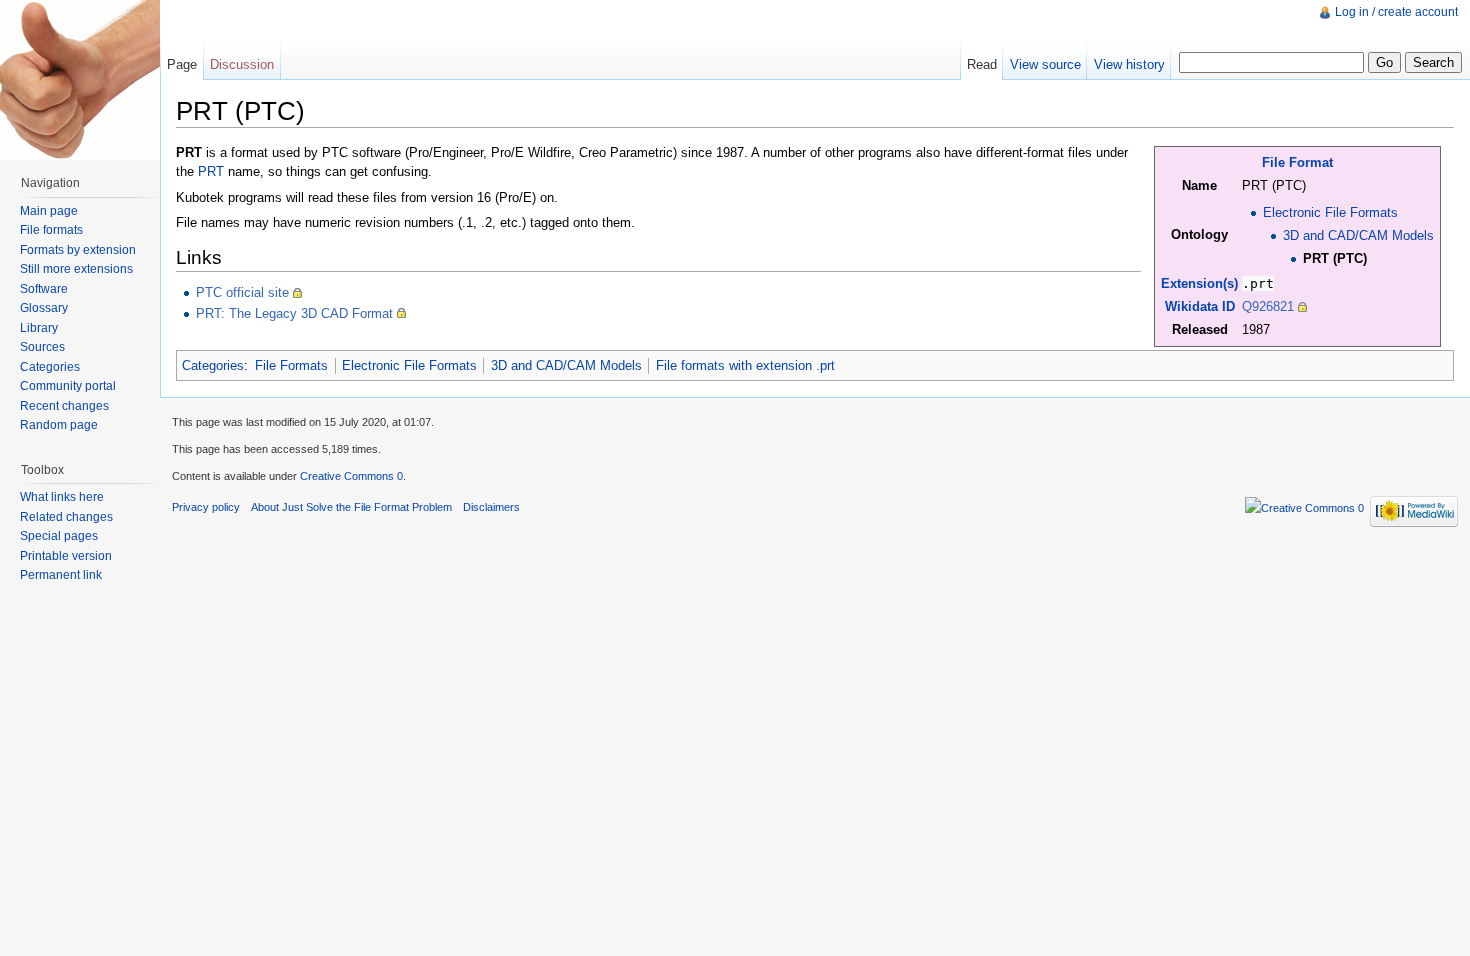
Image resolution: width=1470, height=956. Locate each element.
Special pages (59, 536)
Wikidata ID (1200, 306)
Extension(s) (1199, 283)
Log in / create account (1396, 12)
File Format (1297, 162)
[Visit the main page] (80, 80)
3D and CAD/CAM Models (1358, 235)
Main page (49, 211)
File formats (51, 230)
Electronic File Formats (1330, 212)
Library (39, 328)
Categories (213, 365)
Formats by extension (78, 250)
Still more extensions (76, 269)
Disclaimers (491, 507)
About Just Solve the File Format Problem (351, 507)
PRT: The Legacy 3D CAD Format (294, 313)
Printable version (66, 556)
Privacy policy (206, 507)
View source (1045, 64)
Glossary (44, 308)
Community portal (68, 386)
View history (1129, 64)
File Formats (291, 365)
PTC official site (242, 292)
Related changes (66, 517)
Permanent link (61, 575)
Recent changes (64, 406)
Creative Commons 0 (351, 476)
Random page (59, 425)
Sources (42, 347)
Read (982, 64)
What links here (62, 497)
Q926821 (1268, 306)
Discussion (242, 64)
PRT (211, 171)
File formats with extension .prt (745, 365)
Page (182, 64)
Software (44, 289)
